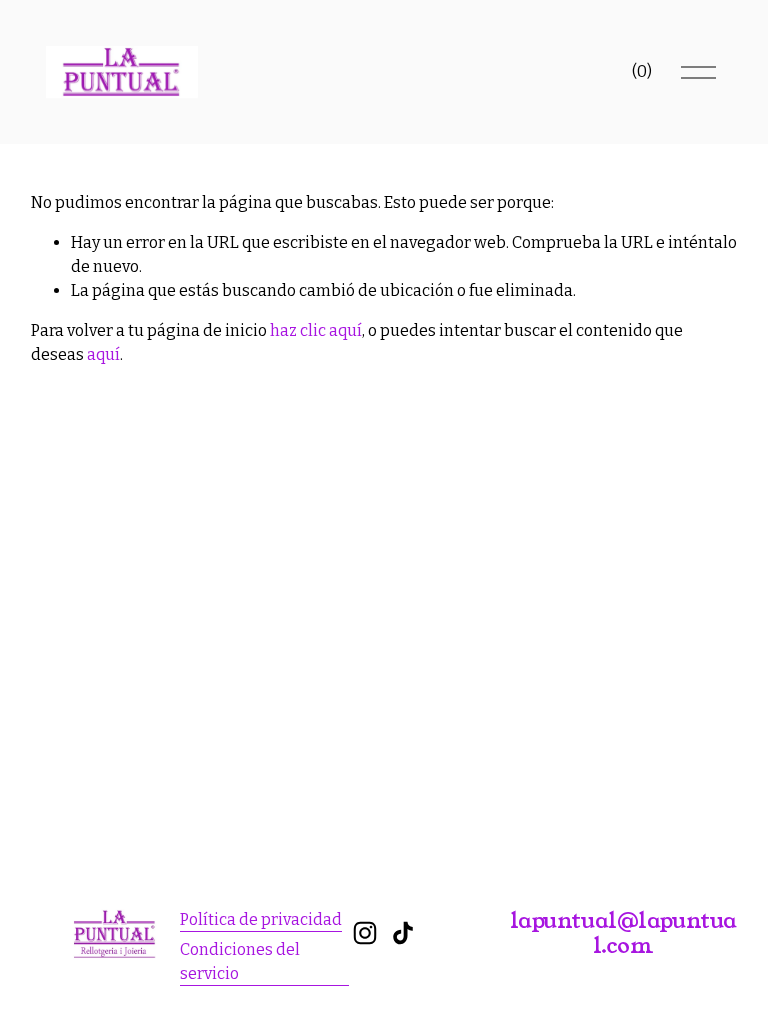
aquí (103, 354)
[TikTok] (403, 933)
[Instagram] (365, 933)
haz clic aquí (316, 330)
